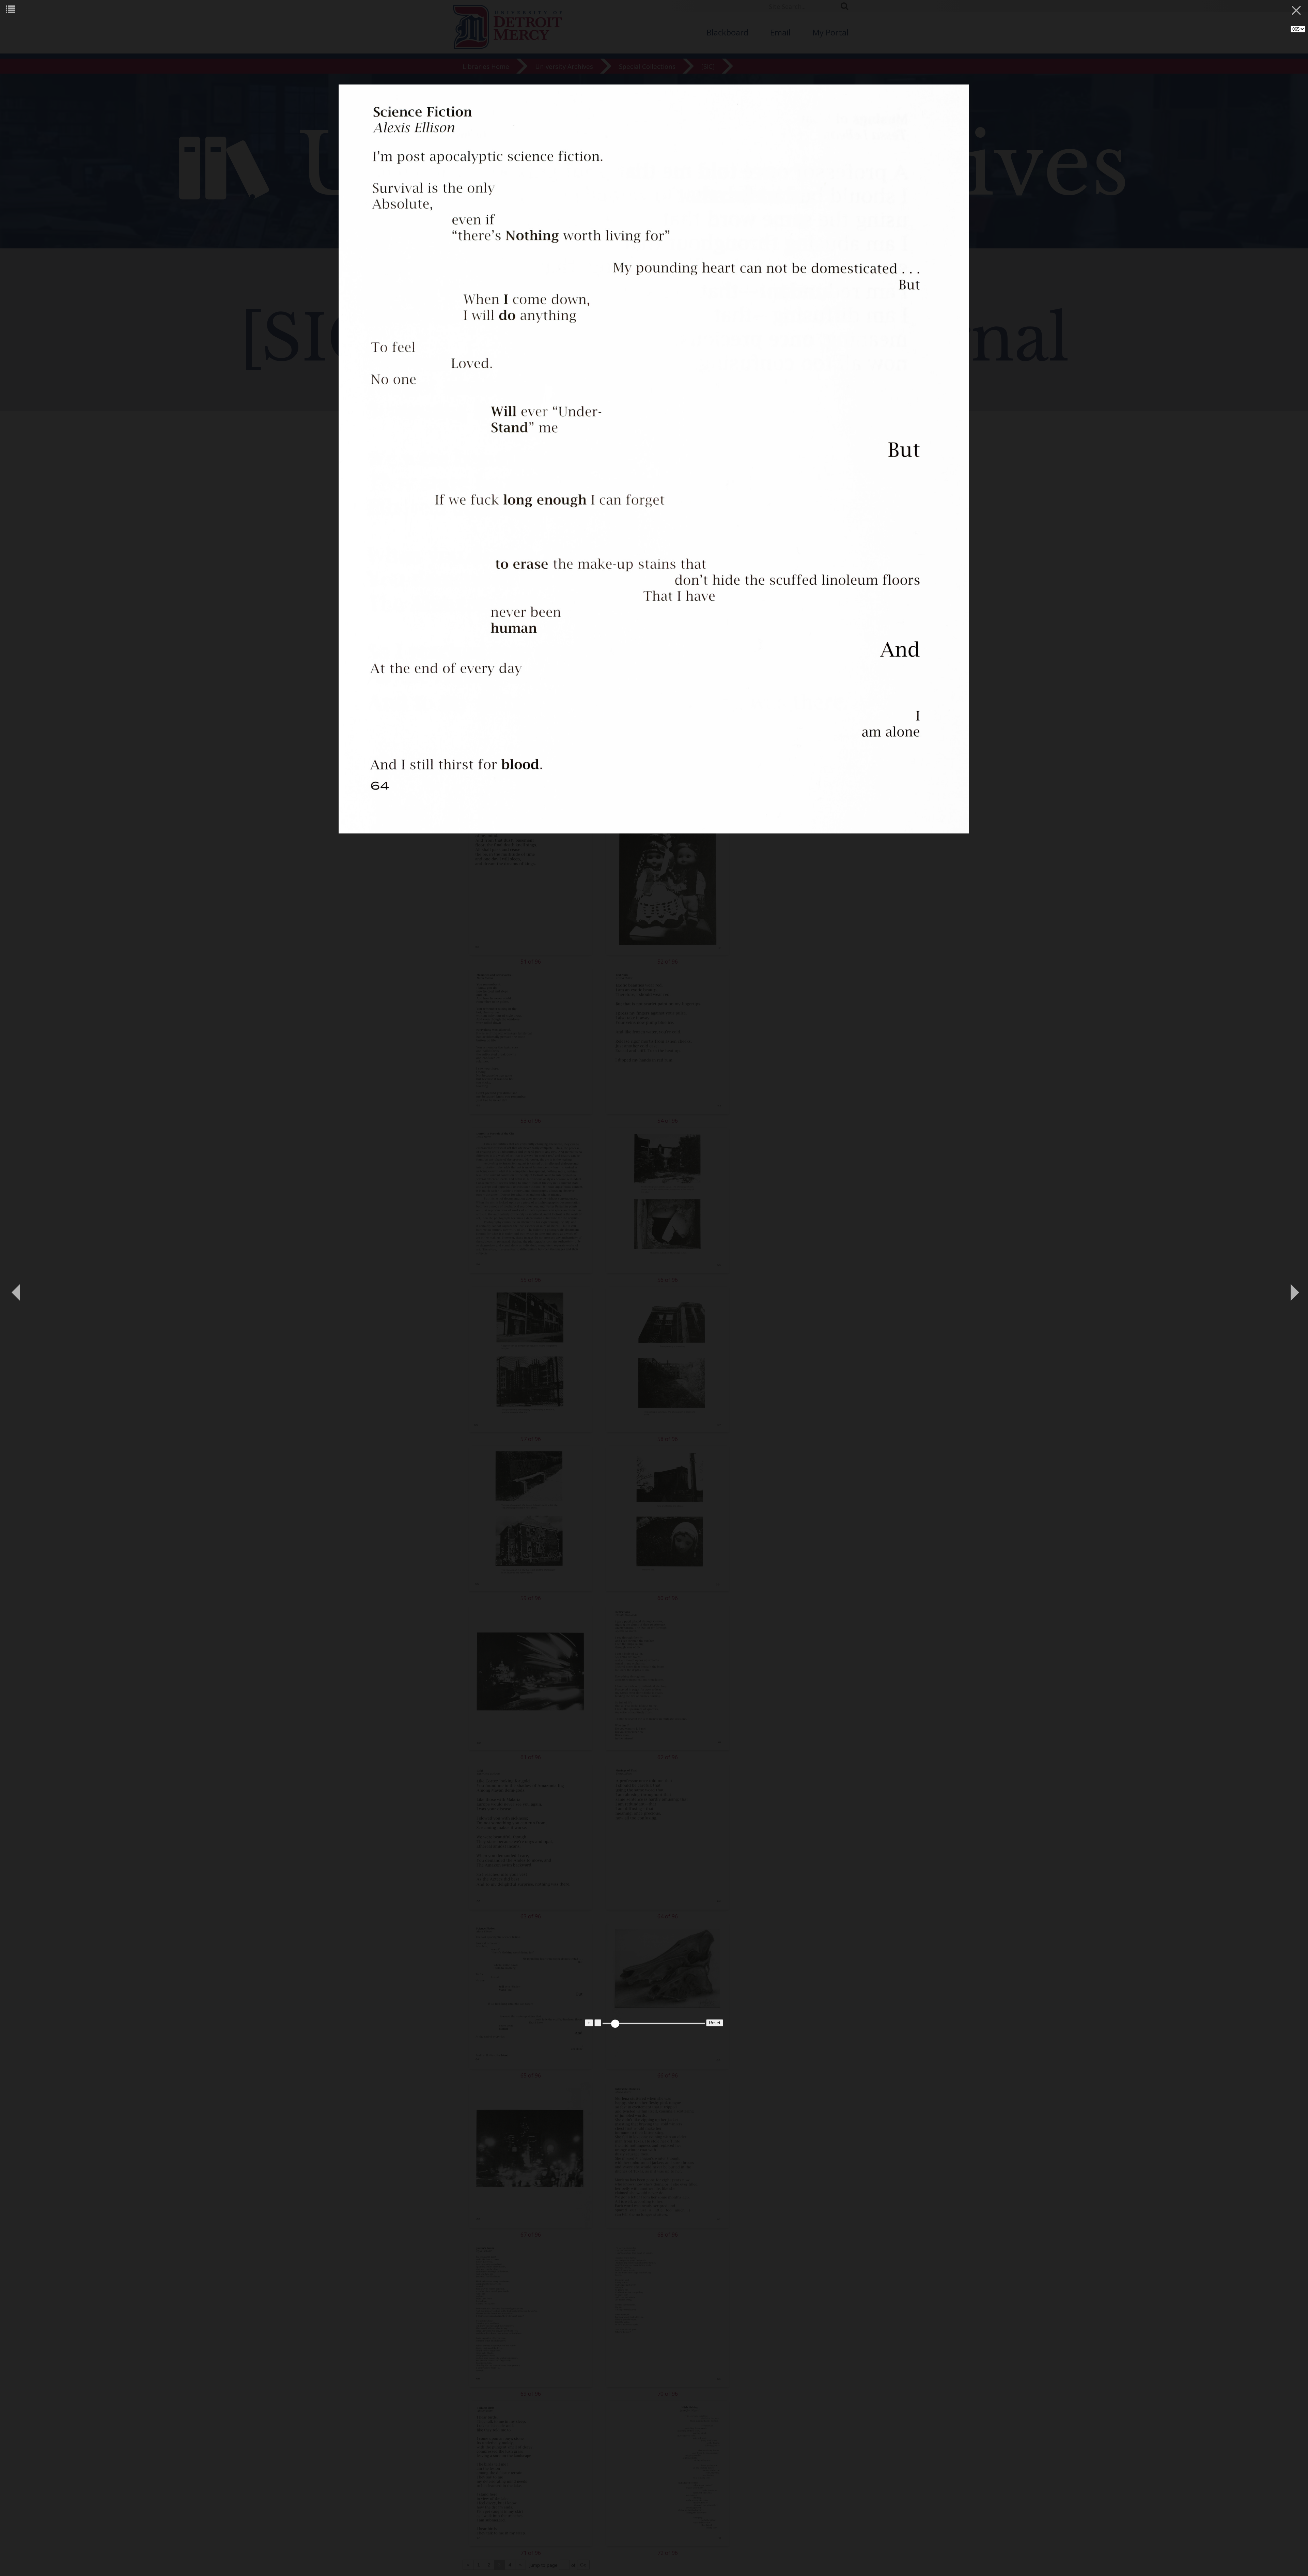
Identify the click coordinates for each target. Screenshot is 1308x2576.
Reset (715, 2023)
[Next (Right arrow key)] (1293, 1288)
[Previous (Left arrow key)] (15, 1288)
